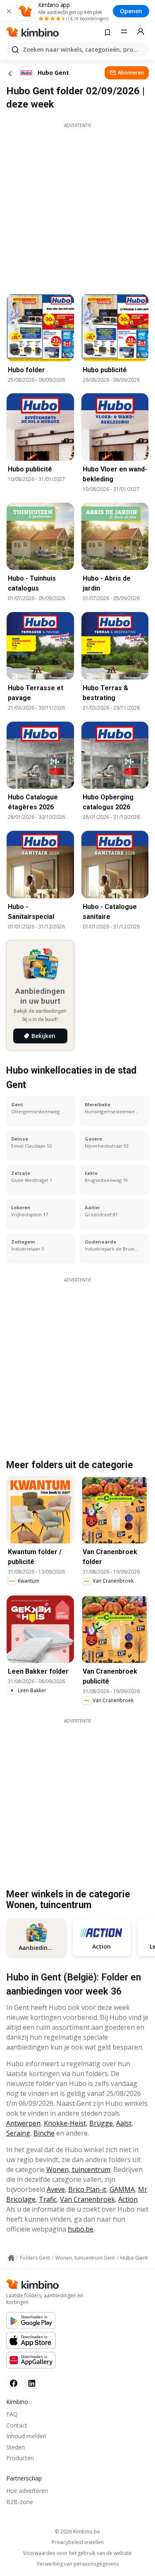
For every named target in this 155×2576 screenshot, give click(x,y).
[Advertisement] (77, 206)
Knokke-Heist (65, 2123)
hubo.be (81, 2229)
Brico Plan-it (87, 2189)
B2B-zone (20, 2502)
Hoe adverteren (27, 2491)
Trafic (48, 2199)
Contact (17, 2425)
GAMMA (122, 2189)
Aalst (124, 2123)
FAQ (12, 2414)
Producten (20, 2458)
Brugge (101, 2123)
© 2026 (77, 2532)
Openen (131, 11)
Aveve (56, 2189)
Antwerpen (23, 2123)
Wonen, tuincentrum (78, 2169)
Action (128, 2199)
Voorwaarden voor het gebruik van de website (77, 2553)
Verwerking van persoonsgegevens (78, 2564)
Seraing (18, 2133)
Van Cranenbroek (87, 2199)
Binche (44, 2133)
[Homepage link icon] (11, 2258)
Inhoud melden (26, 2436)
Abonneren (131, 73)
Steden (15, 2447)
